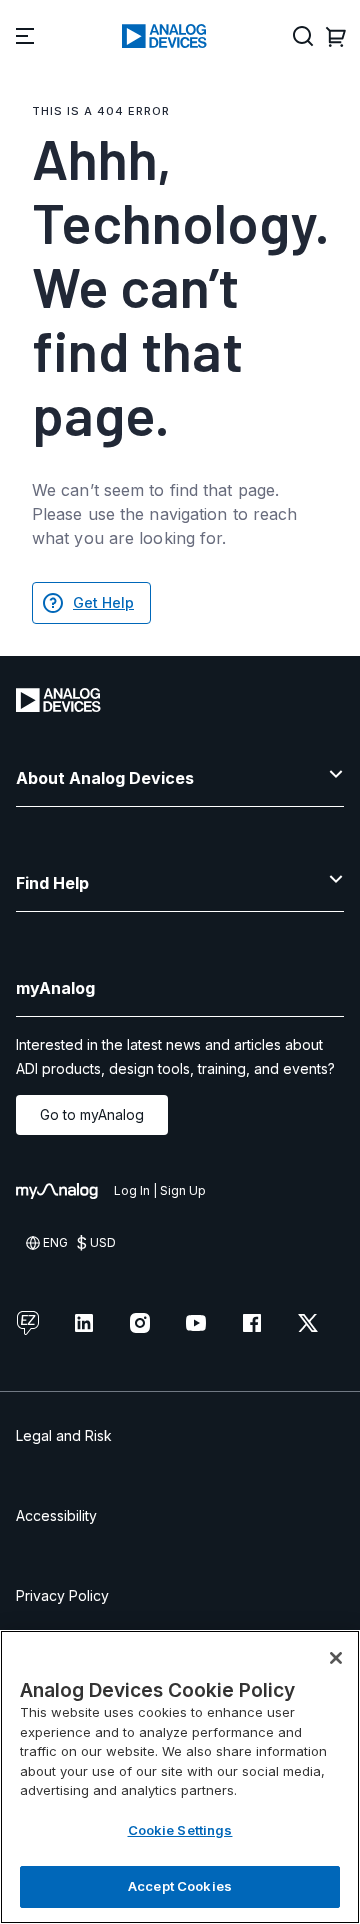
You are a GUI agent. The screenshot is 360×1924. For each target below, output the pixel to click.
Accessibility (56, 1515)
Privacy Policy (62, 1595)
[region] (180, 1777)
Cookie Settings (180, 1830)
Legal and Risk (64, 1435)
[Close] (336, 1658)
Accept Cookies (180, 1886)
